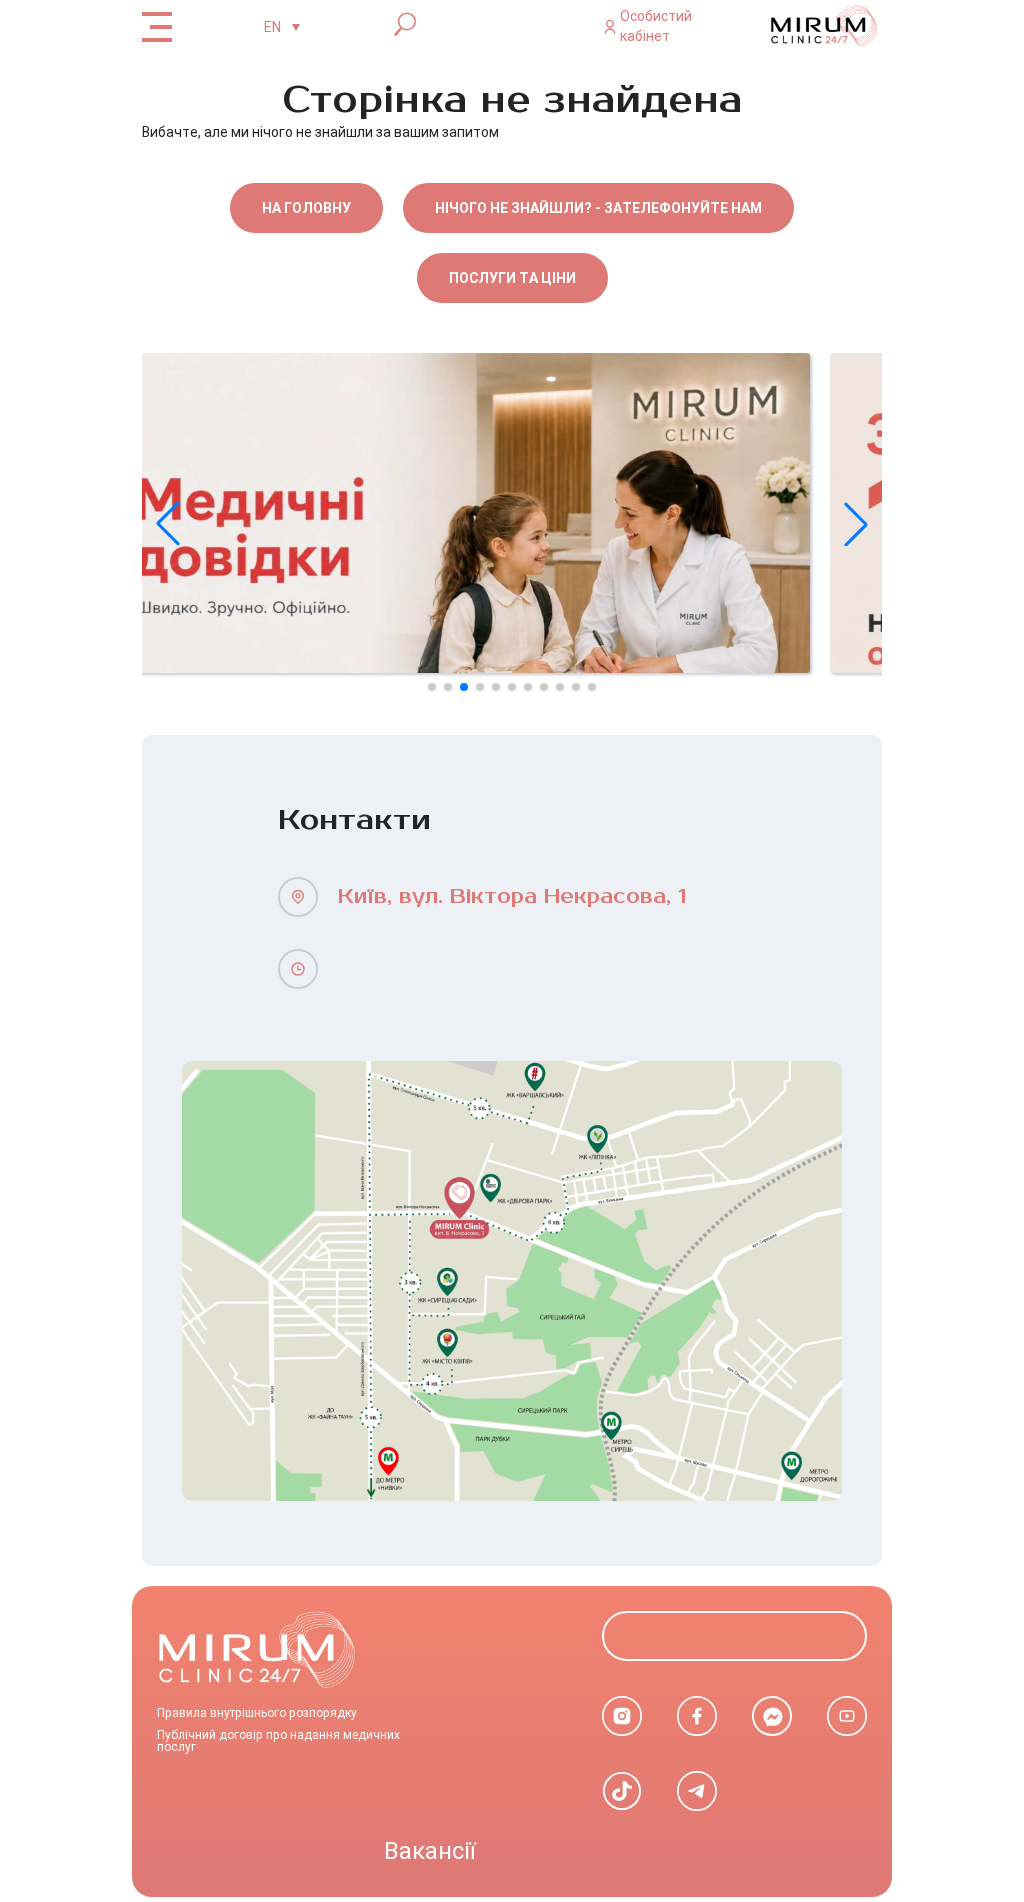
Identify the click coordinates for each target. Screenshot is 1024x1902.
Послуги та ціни (512, 278)
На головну (306, 208)
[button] (856, 524)
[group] (512, 513)
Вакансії (429, 1851)
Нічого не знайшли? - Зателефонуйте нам (598, 208)
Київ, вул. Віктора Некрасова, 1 (512, 896)
